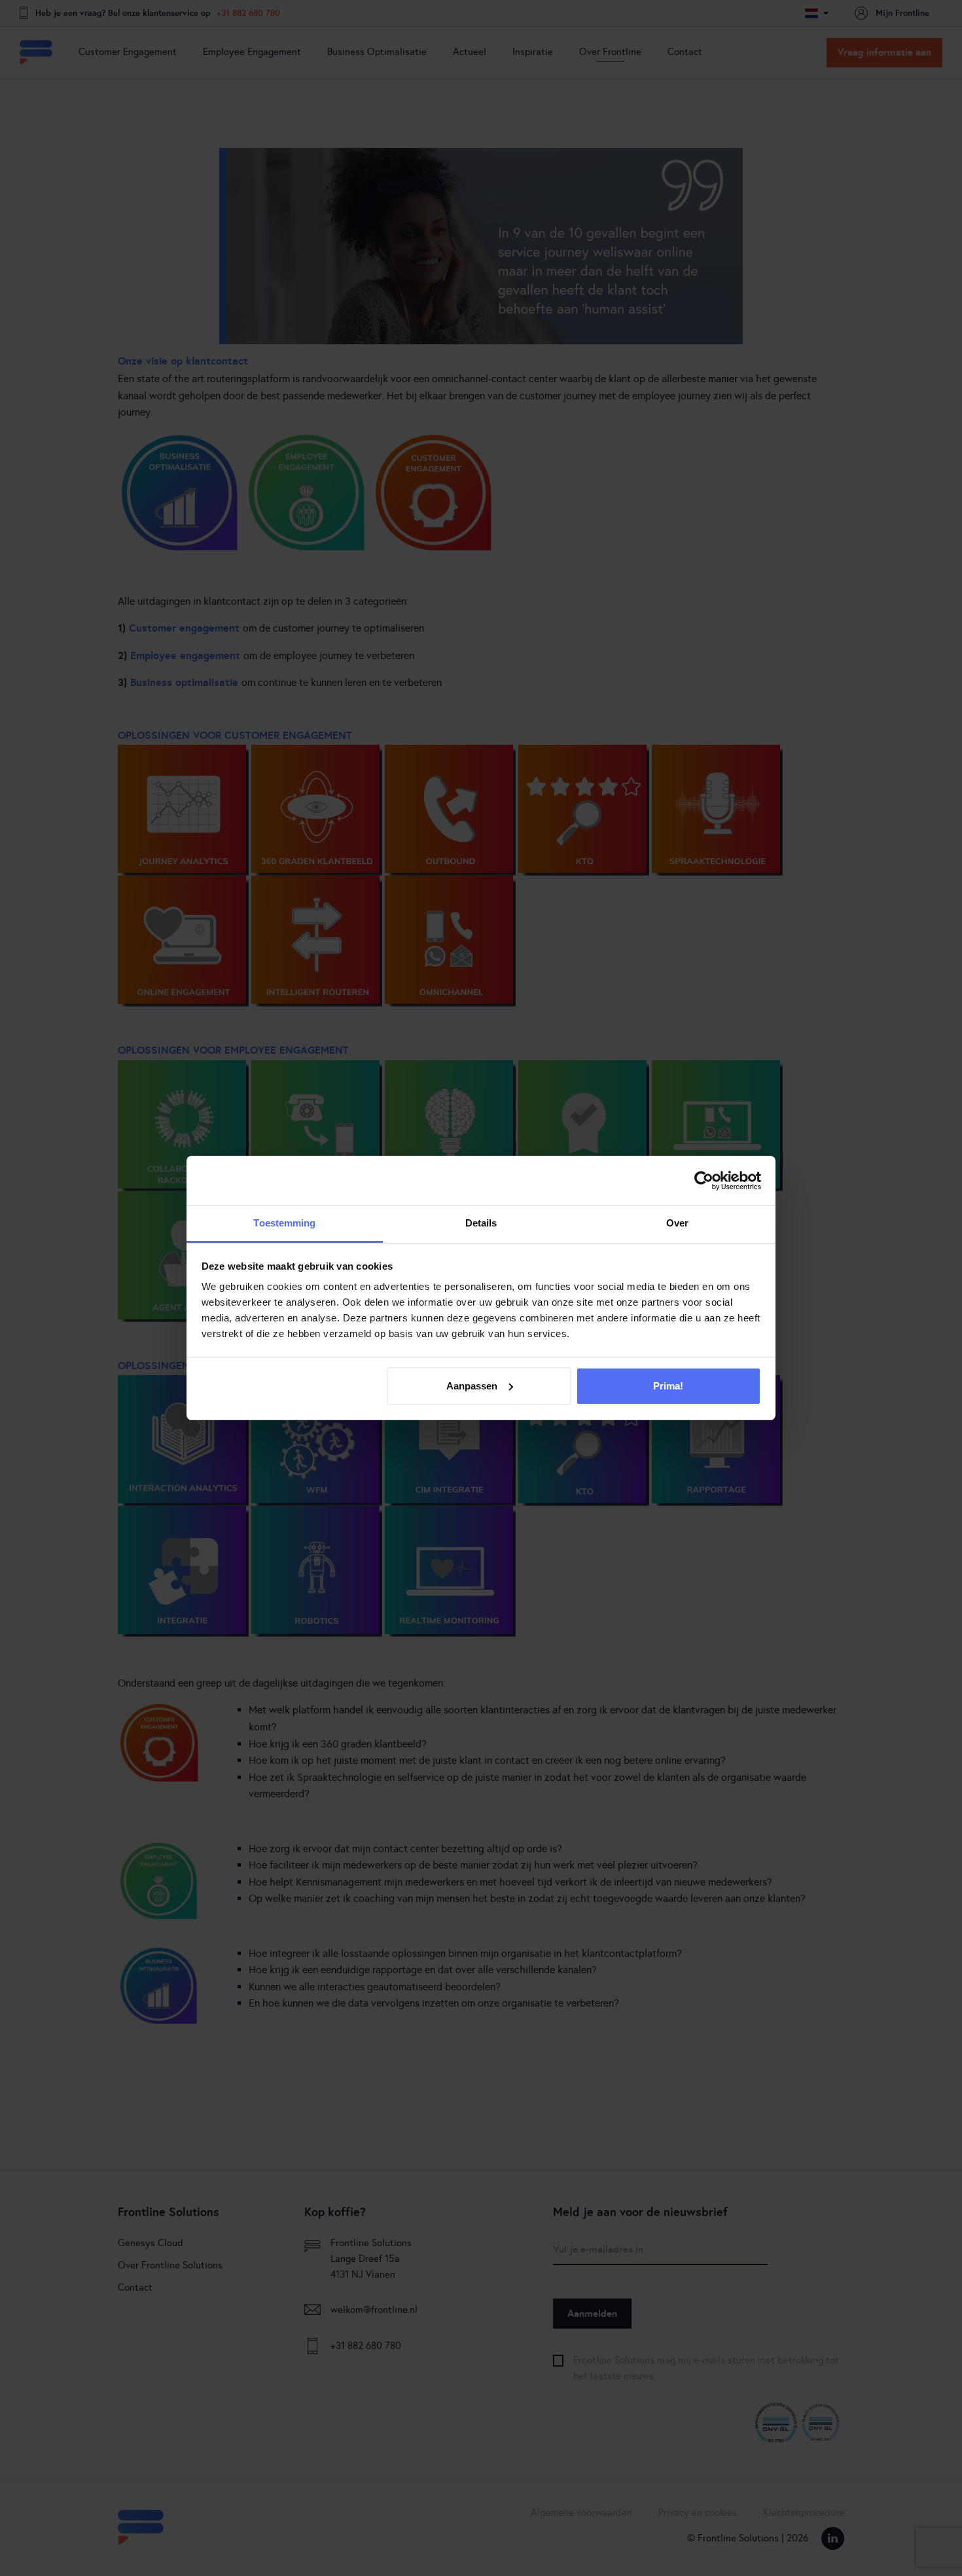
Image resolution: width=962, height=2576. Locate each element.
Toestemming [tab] (284, 1223)
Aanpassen (472, 1386)
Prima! (668, 1386)
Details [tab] (481, 1223)
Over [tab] (677, 1223)
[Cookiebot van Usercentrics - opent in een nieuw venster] (704, 1181)
